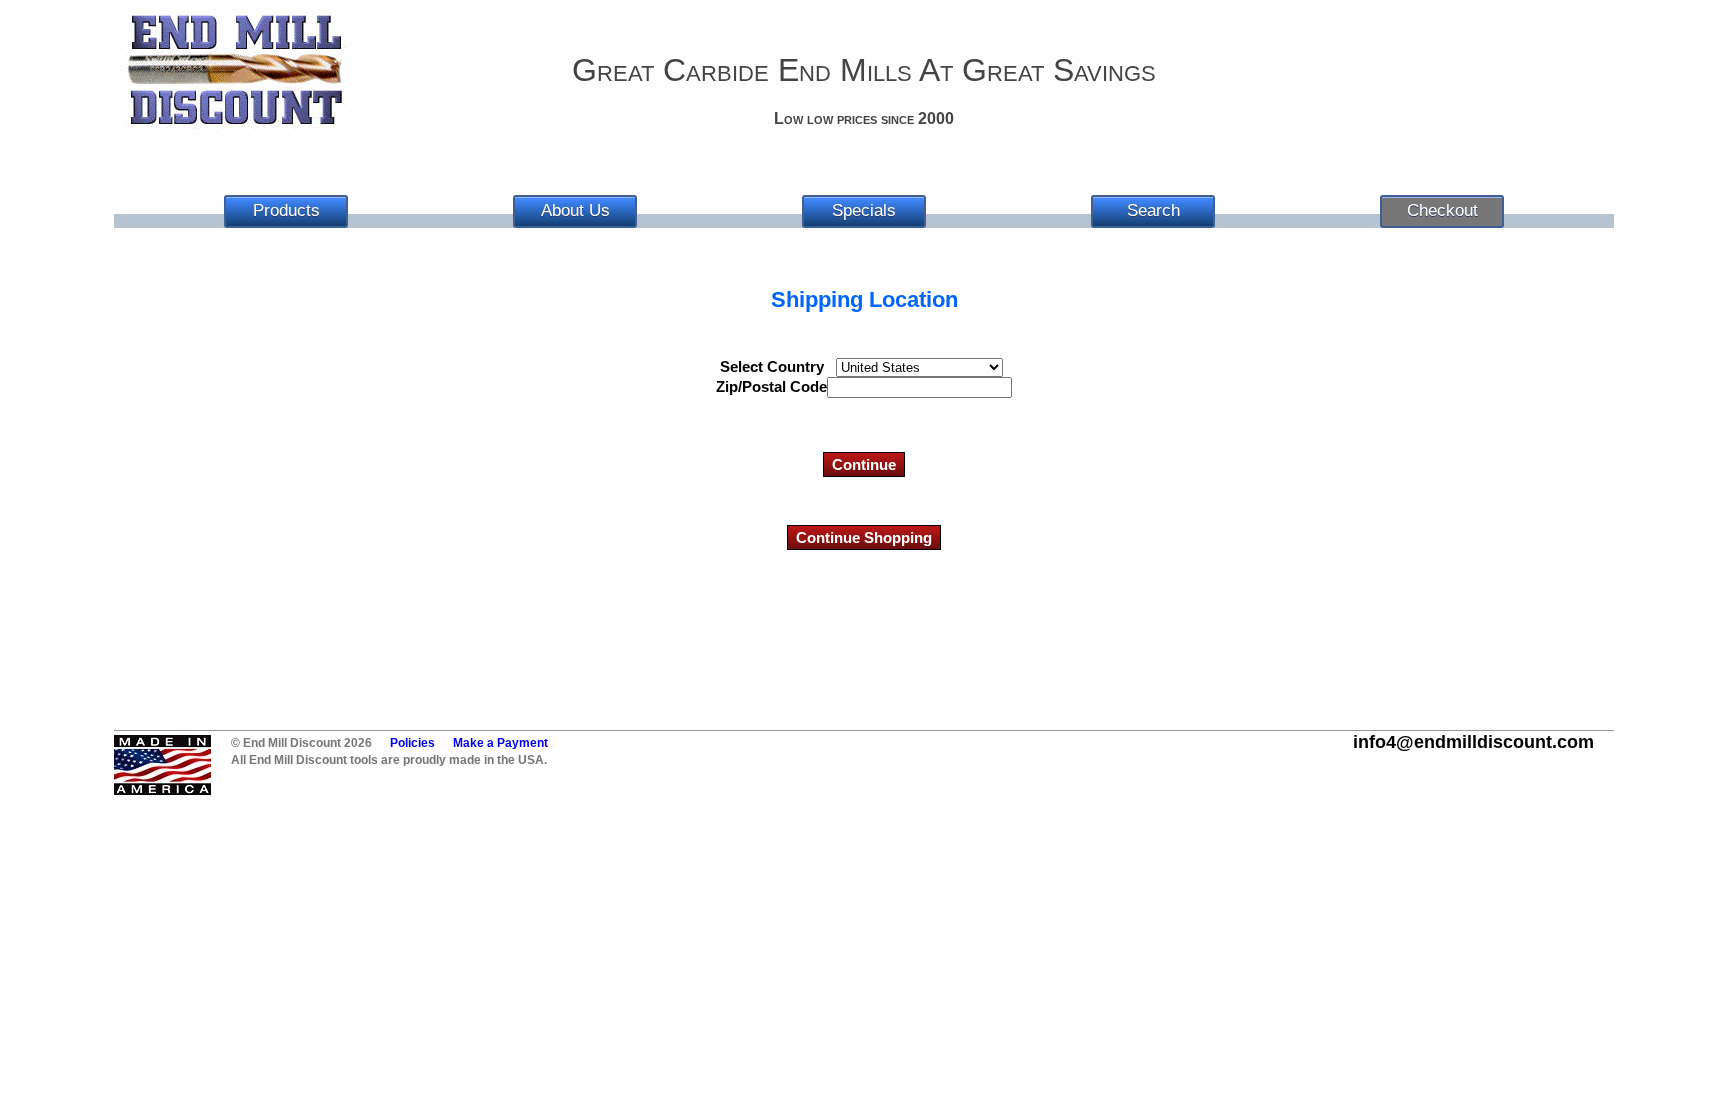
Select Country (772, 366)
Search (1153, 210)
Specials (864, 210)
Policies (412, 743)
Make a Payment (500, 743)
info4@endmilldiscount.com (1473, 742)
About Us (575, 210)
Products (286, 210)
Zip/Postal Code (771, 386)
